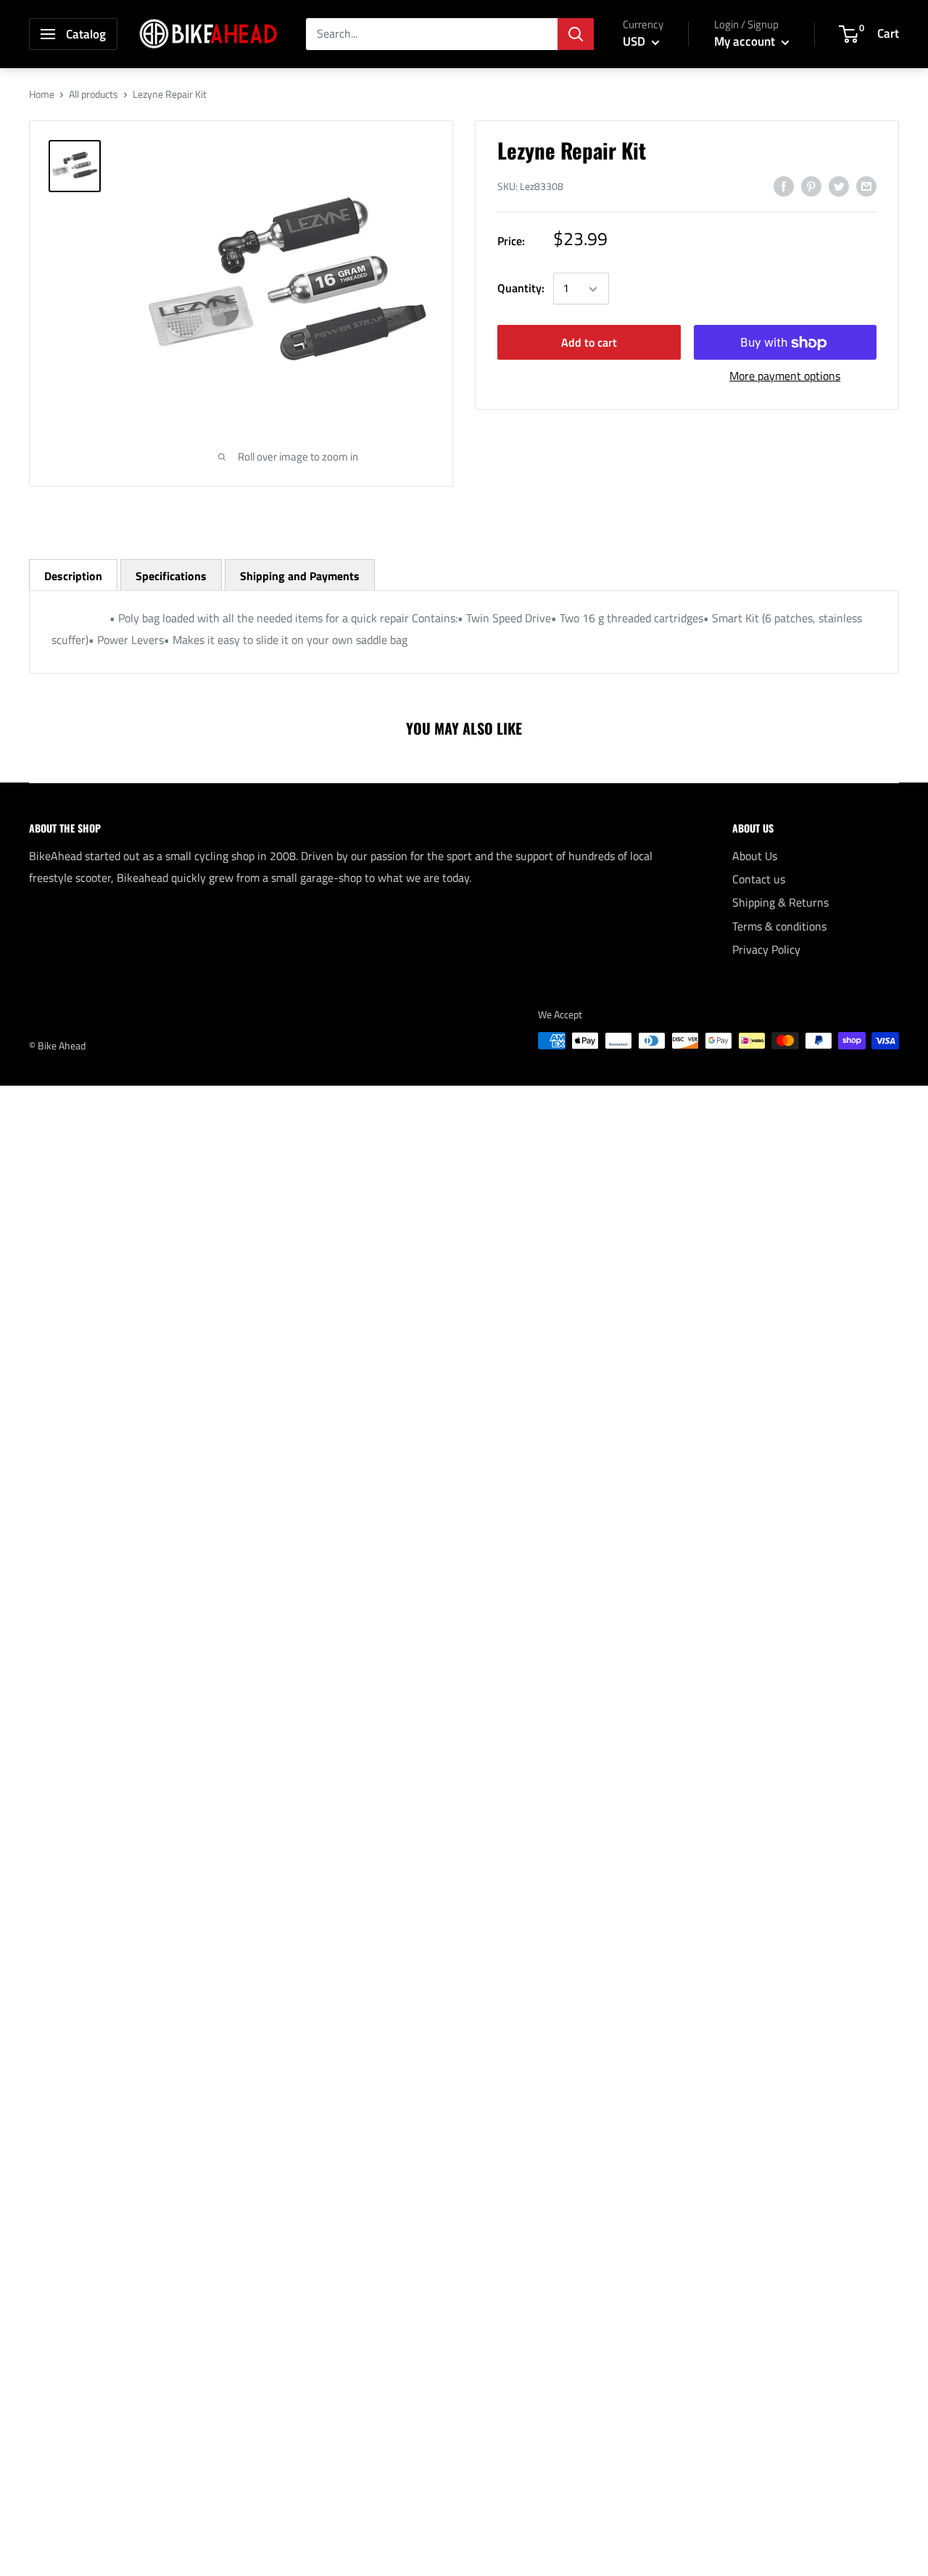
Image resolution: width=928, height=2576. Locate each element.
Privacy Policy (766, 949)
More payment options (785, 376)
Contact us (759, 879)
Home (42, 94)
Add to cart (589, 343)
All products (94, 94)
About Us (755, 856)
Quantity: (521, 289)
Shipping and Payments (300, 576)
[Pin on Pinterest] (811, 186)
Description (73, 576)
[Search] (576, 34)
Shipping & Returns (780, 902)
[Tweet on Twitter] (839, 186)
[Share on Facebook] (784, 186)
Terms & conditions (779, 926)
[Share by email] (866, 186)
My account (746, 41)
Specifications (171, 576)
